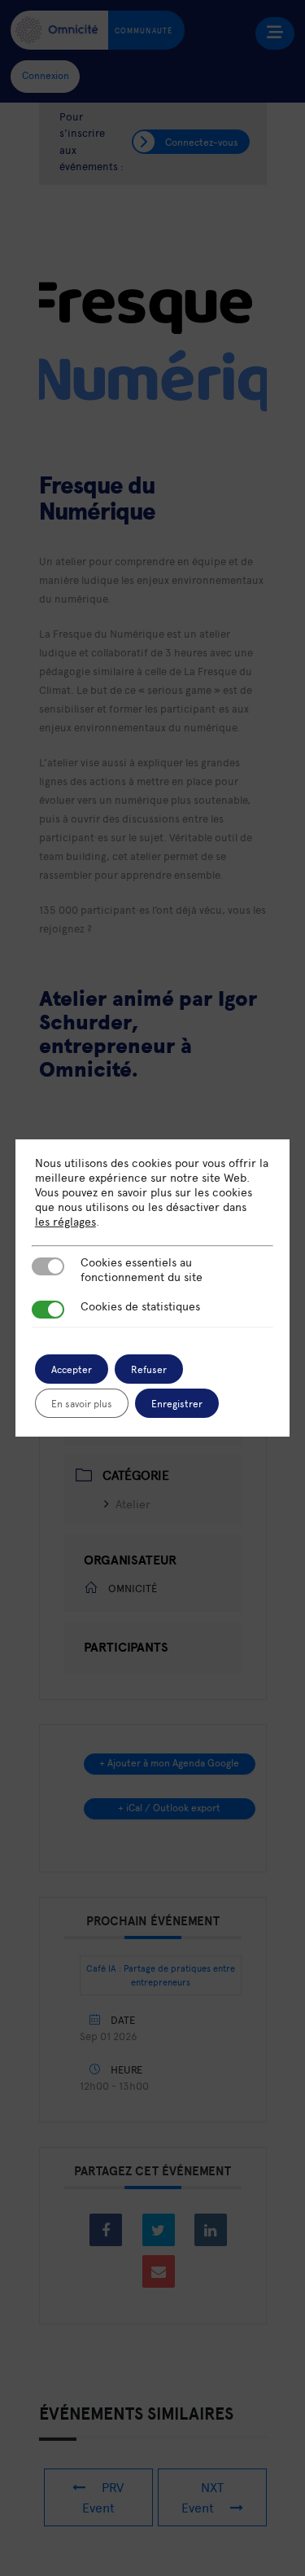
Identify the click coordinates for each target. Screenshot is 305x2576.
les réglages (65, 1222)
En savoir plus (82, 1403)
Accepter (72, 1369)
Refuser (149, 1369)
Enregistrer (177, 1403)
